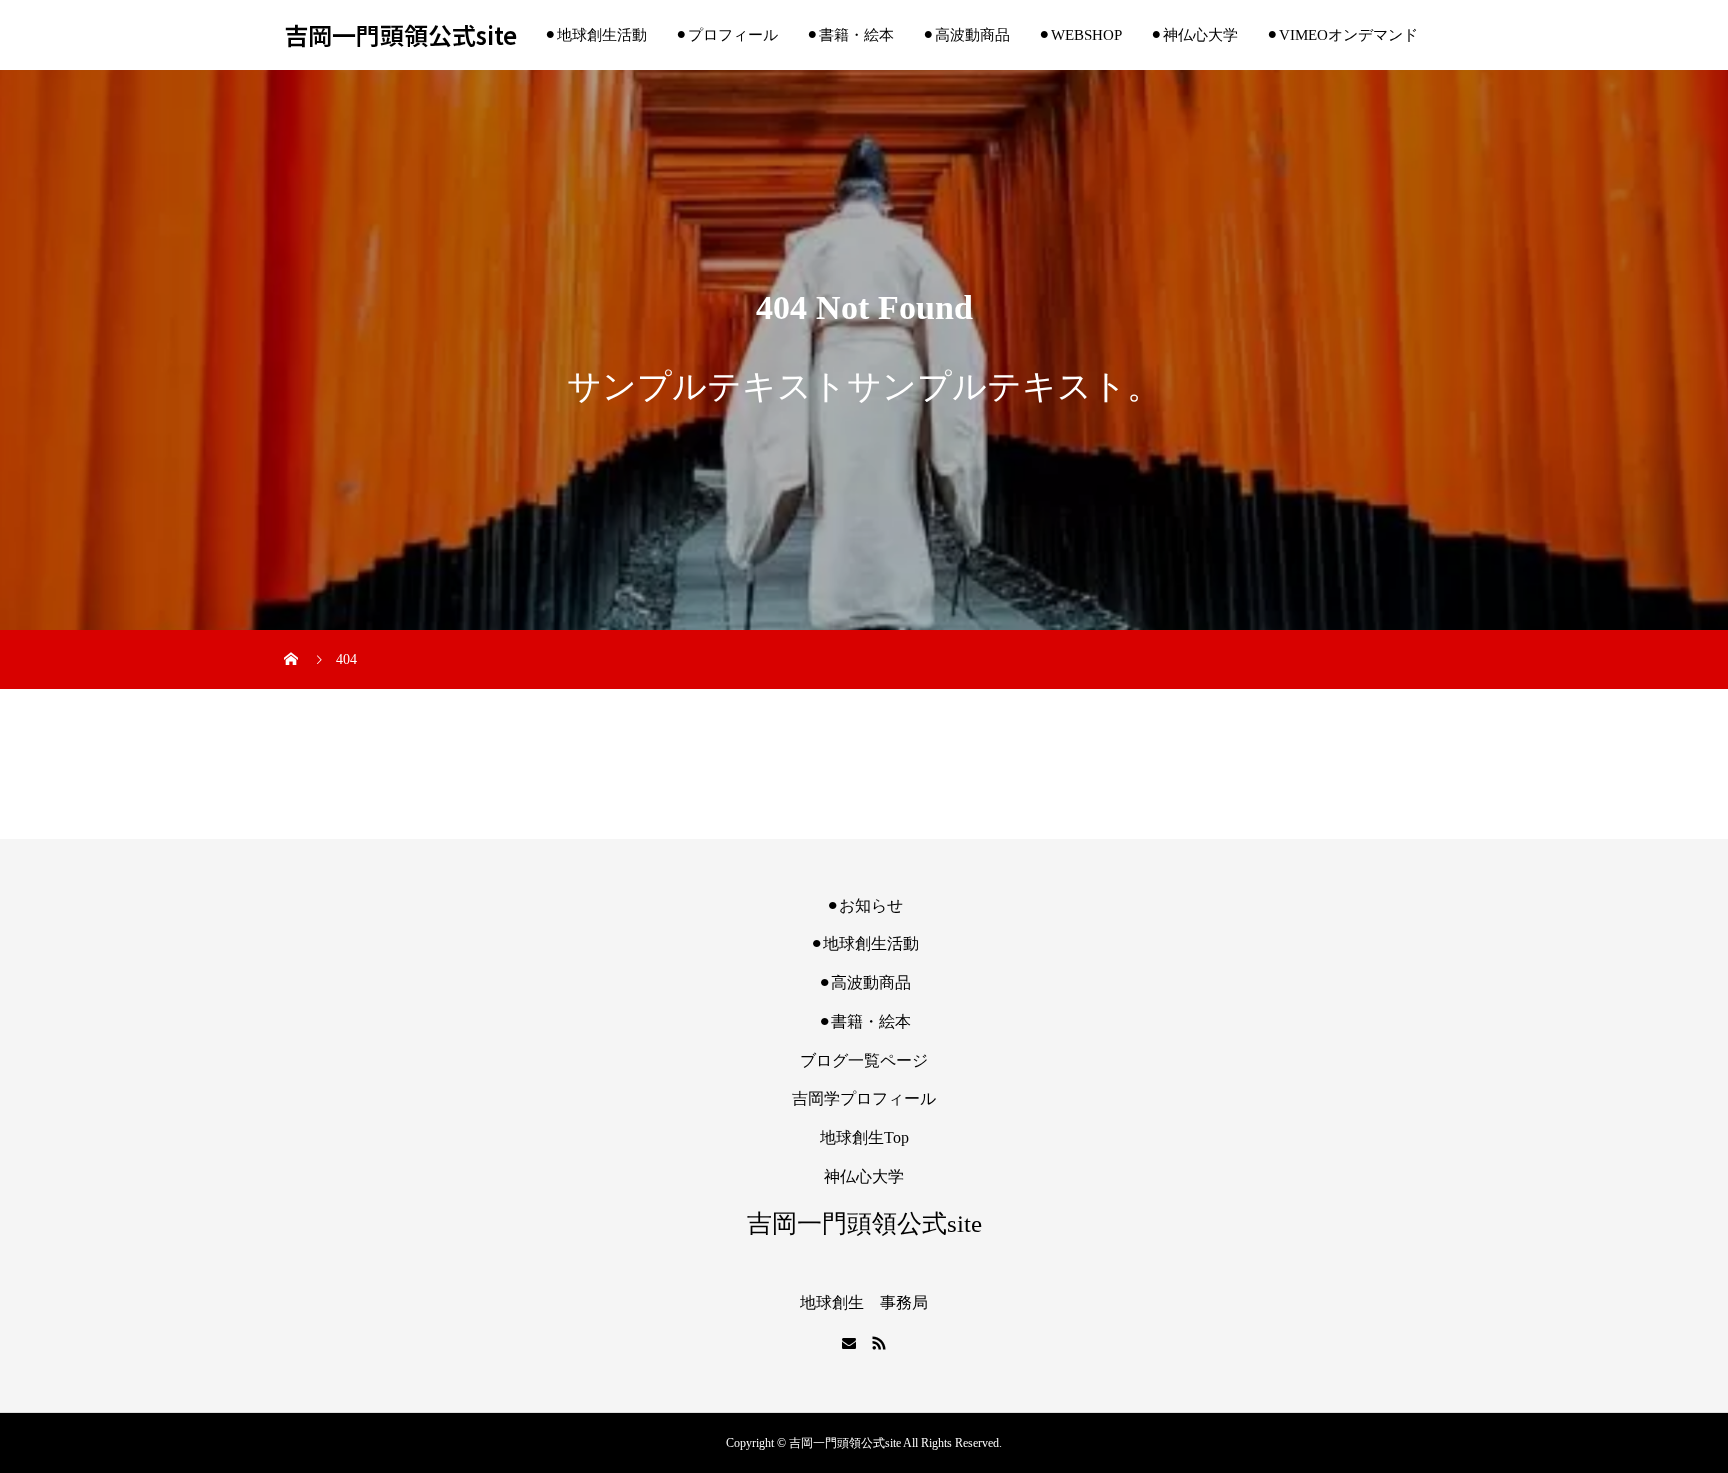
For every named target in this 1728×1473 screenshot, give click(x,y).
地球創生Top (864, 1137)
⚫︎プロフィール (726, 35)
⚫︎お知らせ (864, 905)
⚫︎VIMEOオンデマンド (1342, 35)
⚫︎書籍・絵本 (850, 35)
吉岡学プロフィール (864, 1098)
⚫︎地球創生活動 (595, 35)
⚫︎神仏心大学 (1194, 35)
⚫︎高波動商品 (966, 35)
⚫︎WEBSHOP (1080, 35)
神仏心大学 (864, 1176)
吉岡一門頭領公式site (400, 35)
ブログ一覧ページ (864, 1060)
